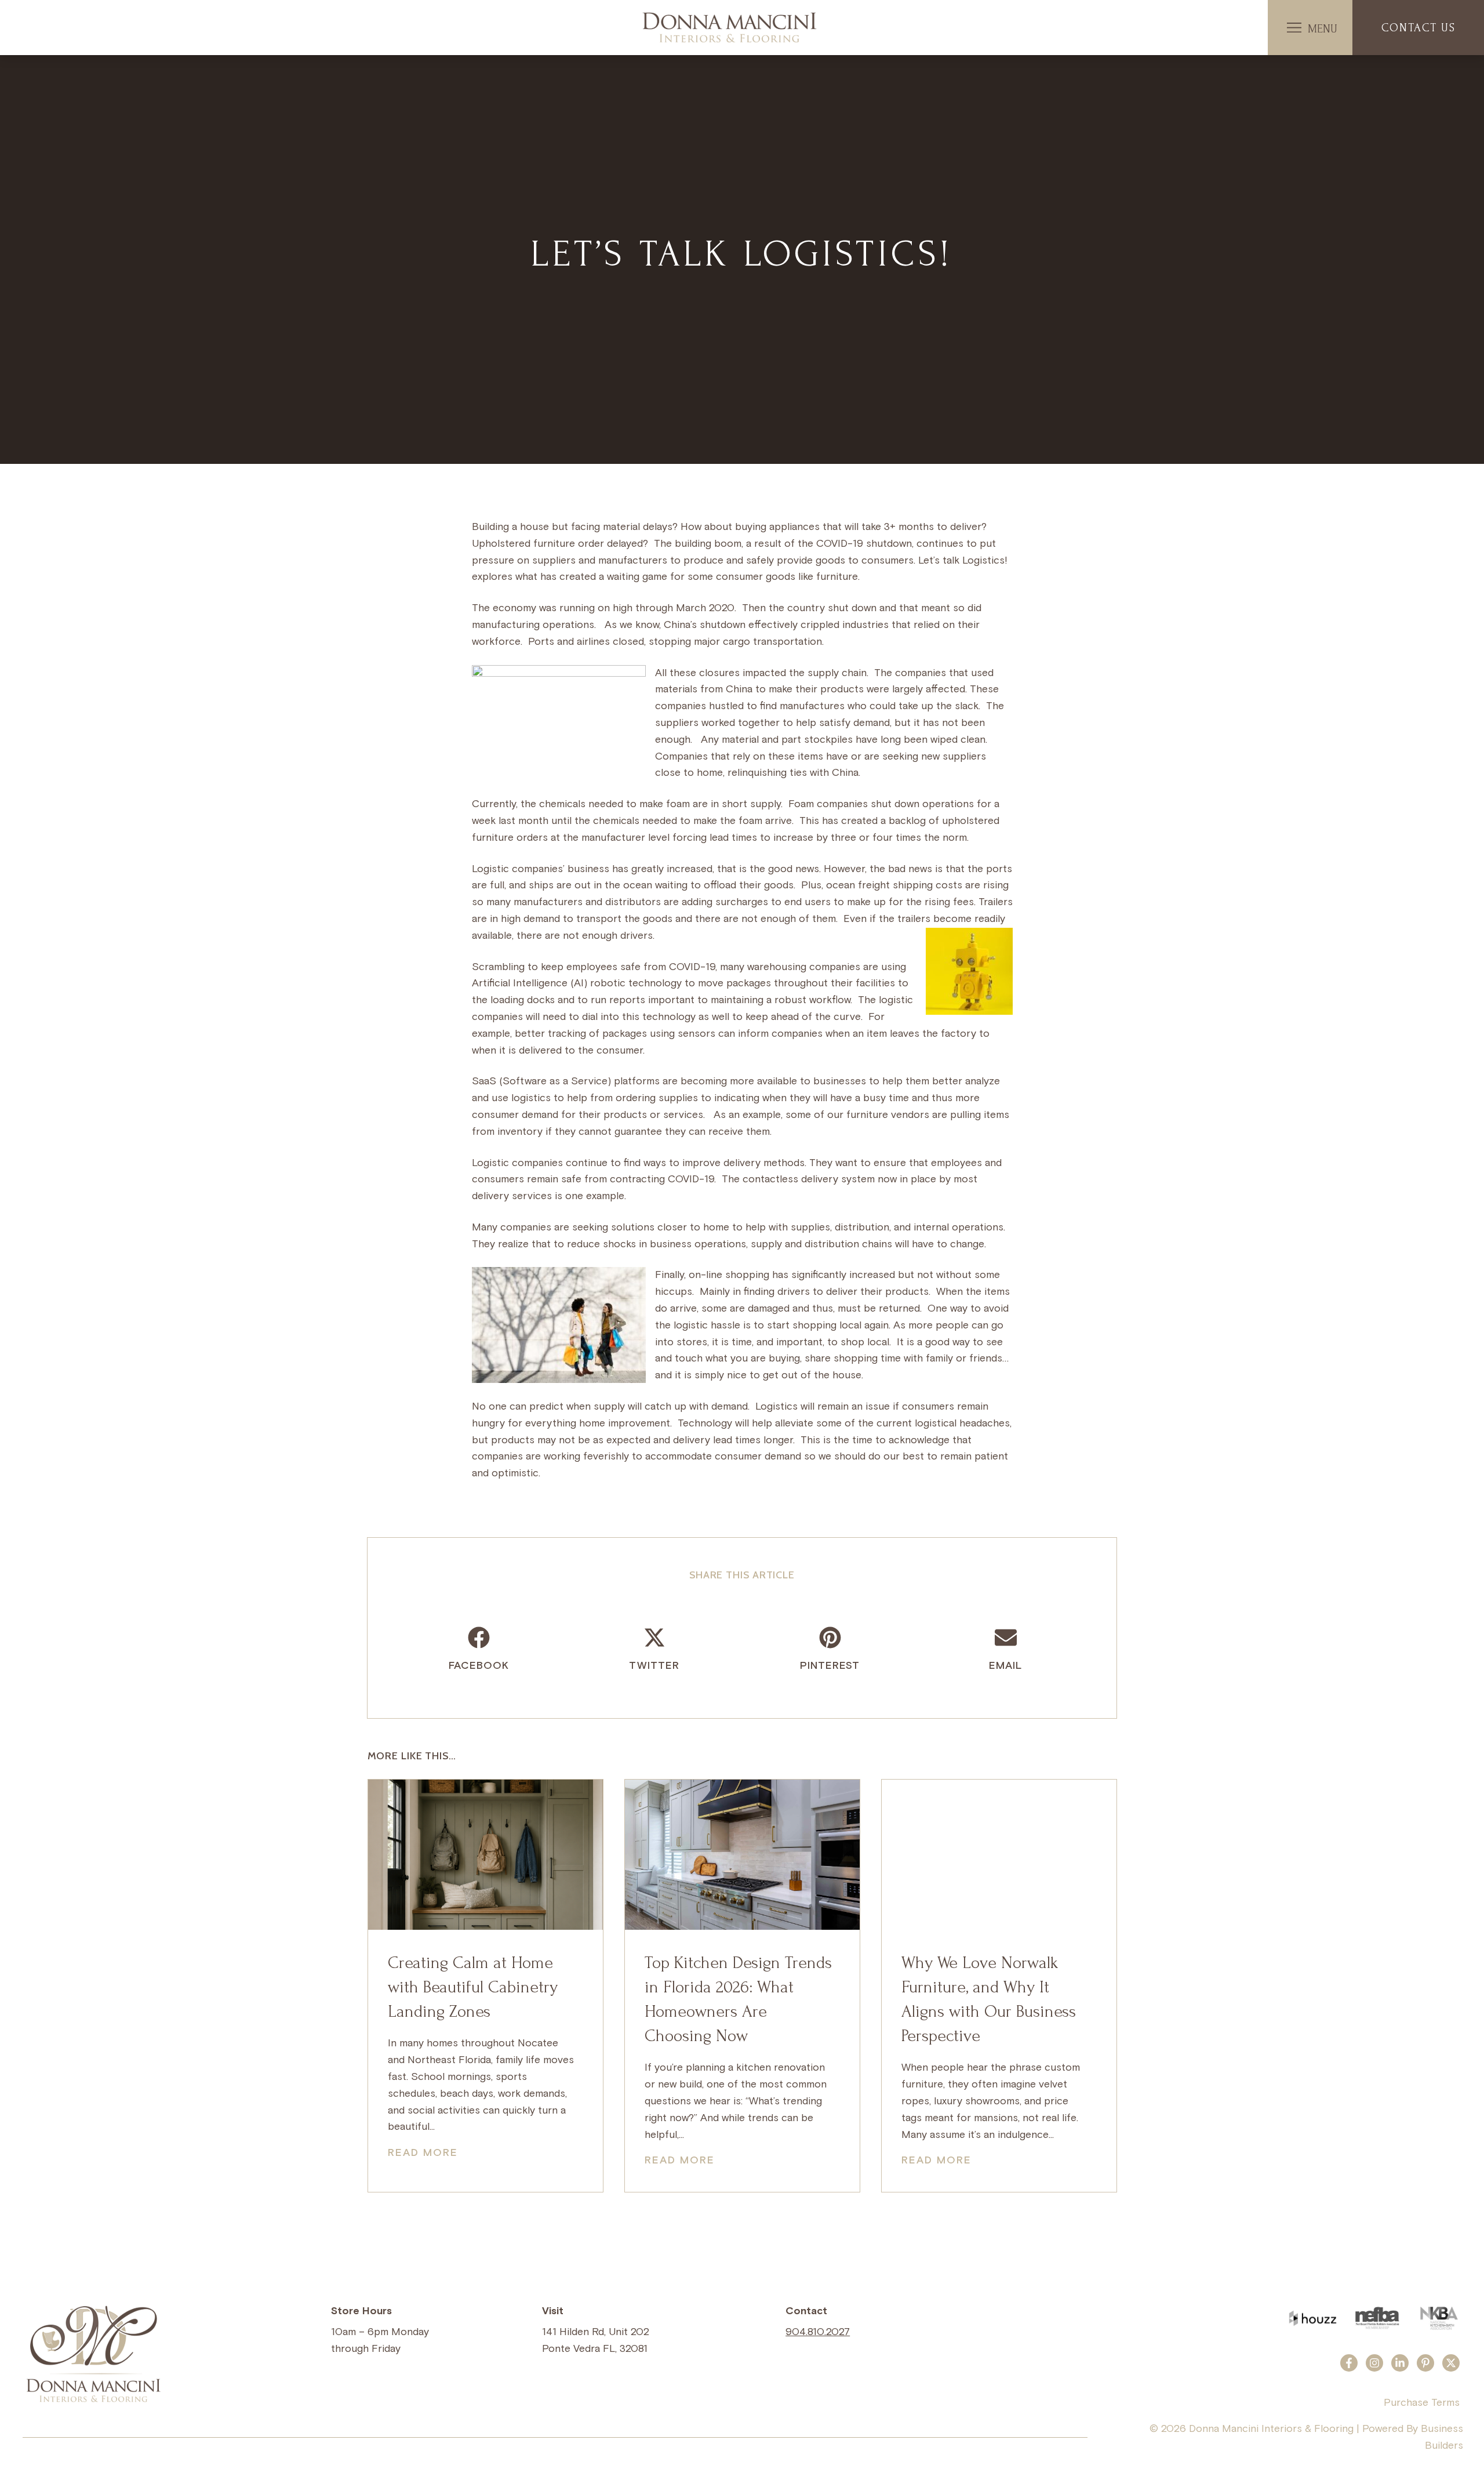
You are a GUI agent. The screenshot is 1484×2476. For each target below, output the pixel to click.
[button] (1294, 28)
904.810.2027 (818, 2332)
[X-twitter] (1451, 2363)
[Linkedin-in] (1400, 2363)
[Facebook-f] (1349, 2363)
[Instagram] (1374, 2363)
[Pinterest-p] (1425, 2363)
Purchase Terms (1422, 2403)
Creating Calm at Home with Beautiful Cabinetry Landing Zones (473, 1987)
